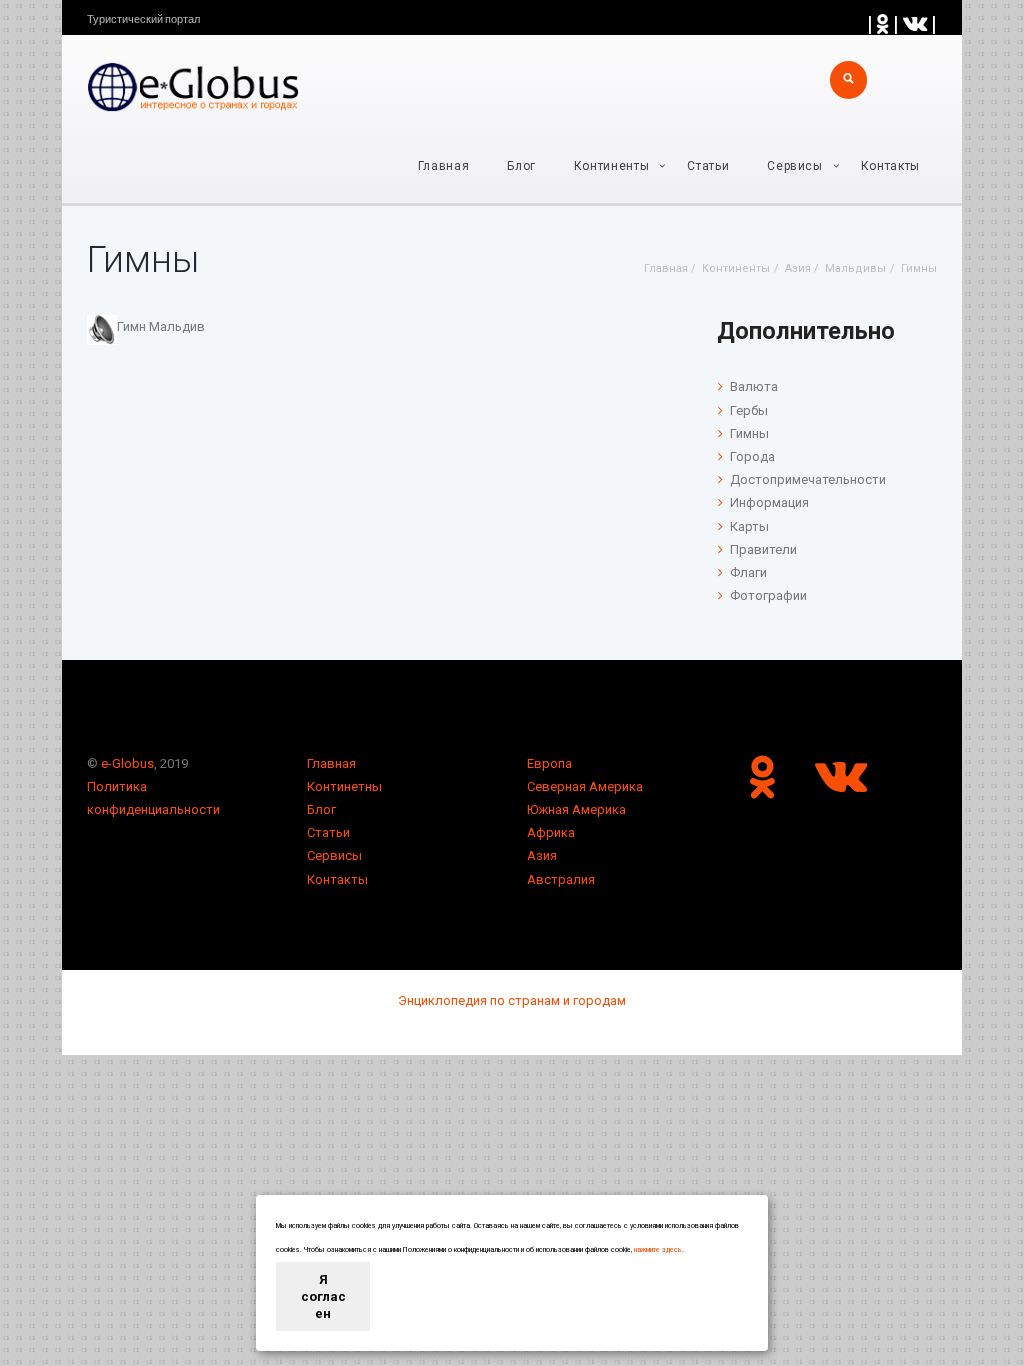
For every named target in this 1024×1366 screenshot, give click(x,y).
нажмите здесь (658, 1250)
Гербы (749, 410)
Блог (521, 166)
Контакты (890, 166)
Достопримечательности (808, 479)
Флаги (748, 572)
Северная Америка (585, 786)
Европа (549, 763)
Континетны (344, 786)
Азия (542, 855)
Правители (763, 549)
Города (752, 456)
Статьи (708, 166)
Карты (749, 526)
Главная (444, 166)
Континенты (612, 166)
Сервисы (334, 855)
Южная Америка (576, 809)
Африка (551, 832)
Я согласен (323, 1296)
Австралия (561, 879)
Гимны (749, 433)
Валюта (754, 386)
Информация (769, 502)
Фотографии (768, 595)
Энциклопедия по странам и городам (512, 1000)
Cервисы (795, 166)
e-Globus (127, 763)
